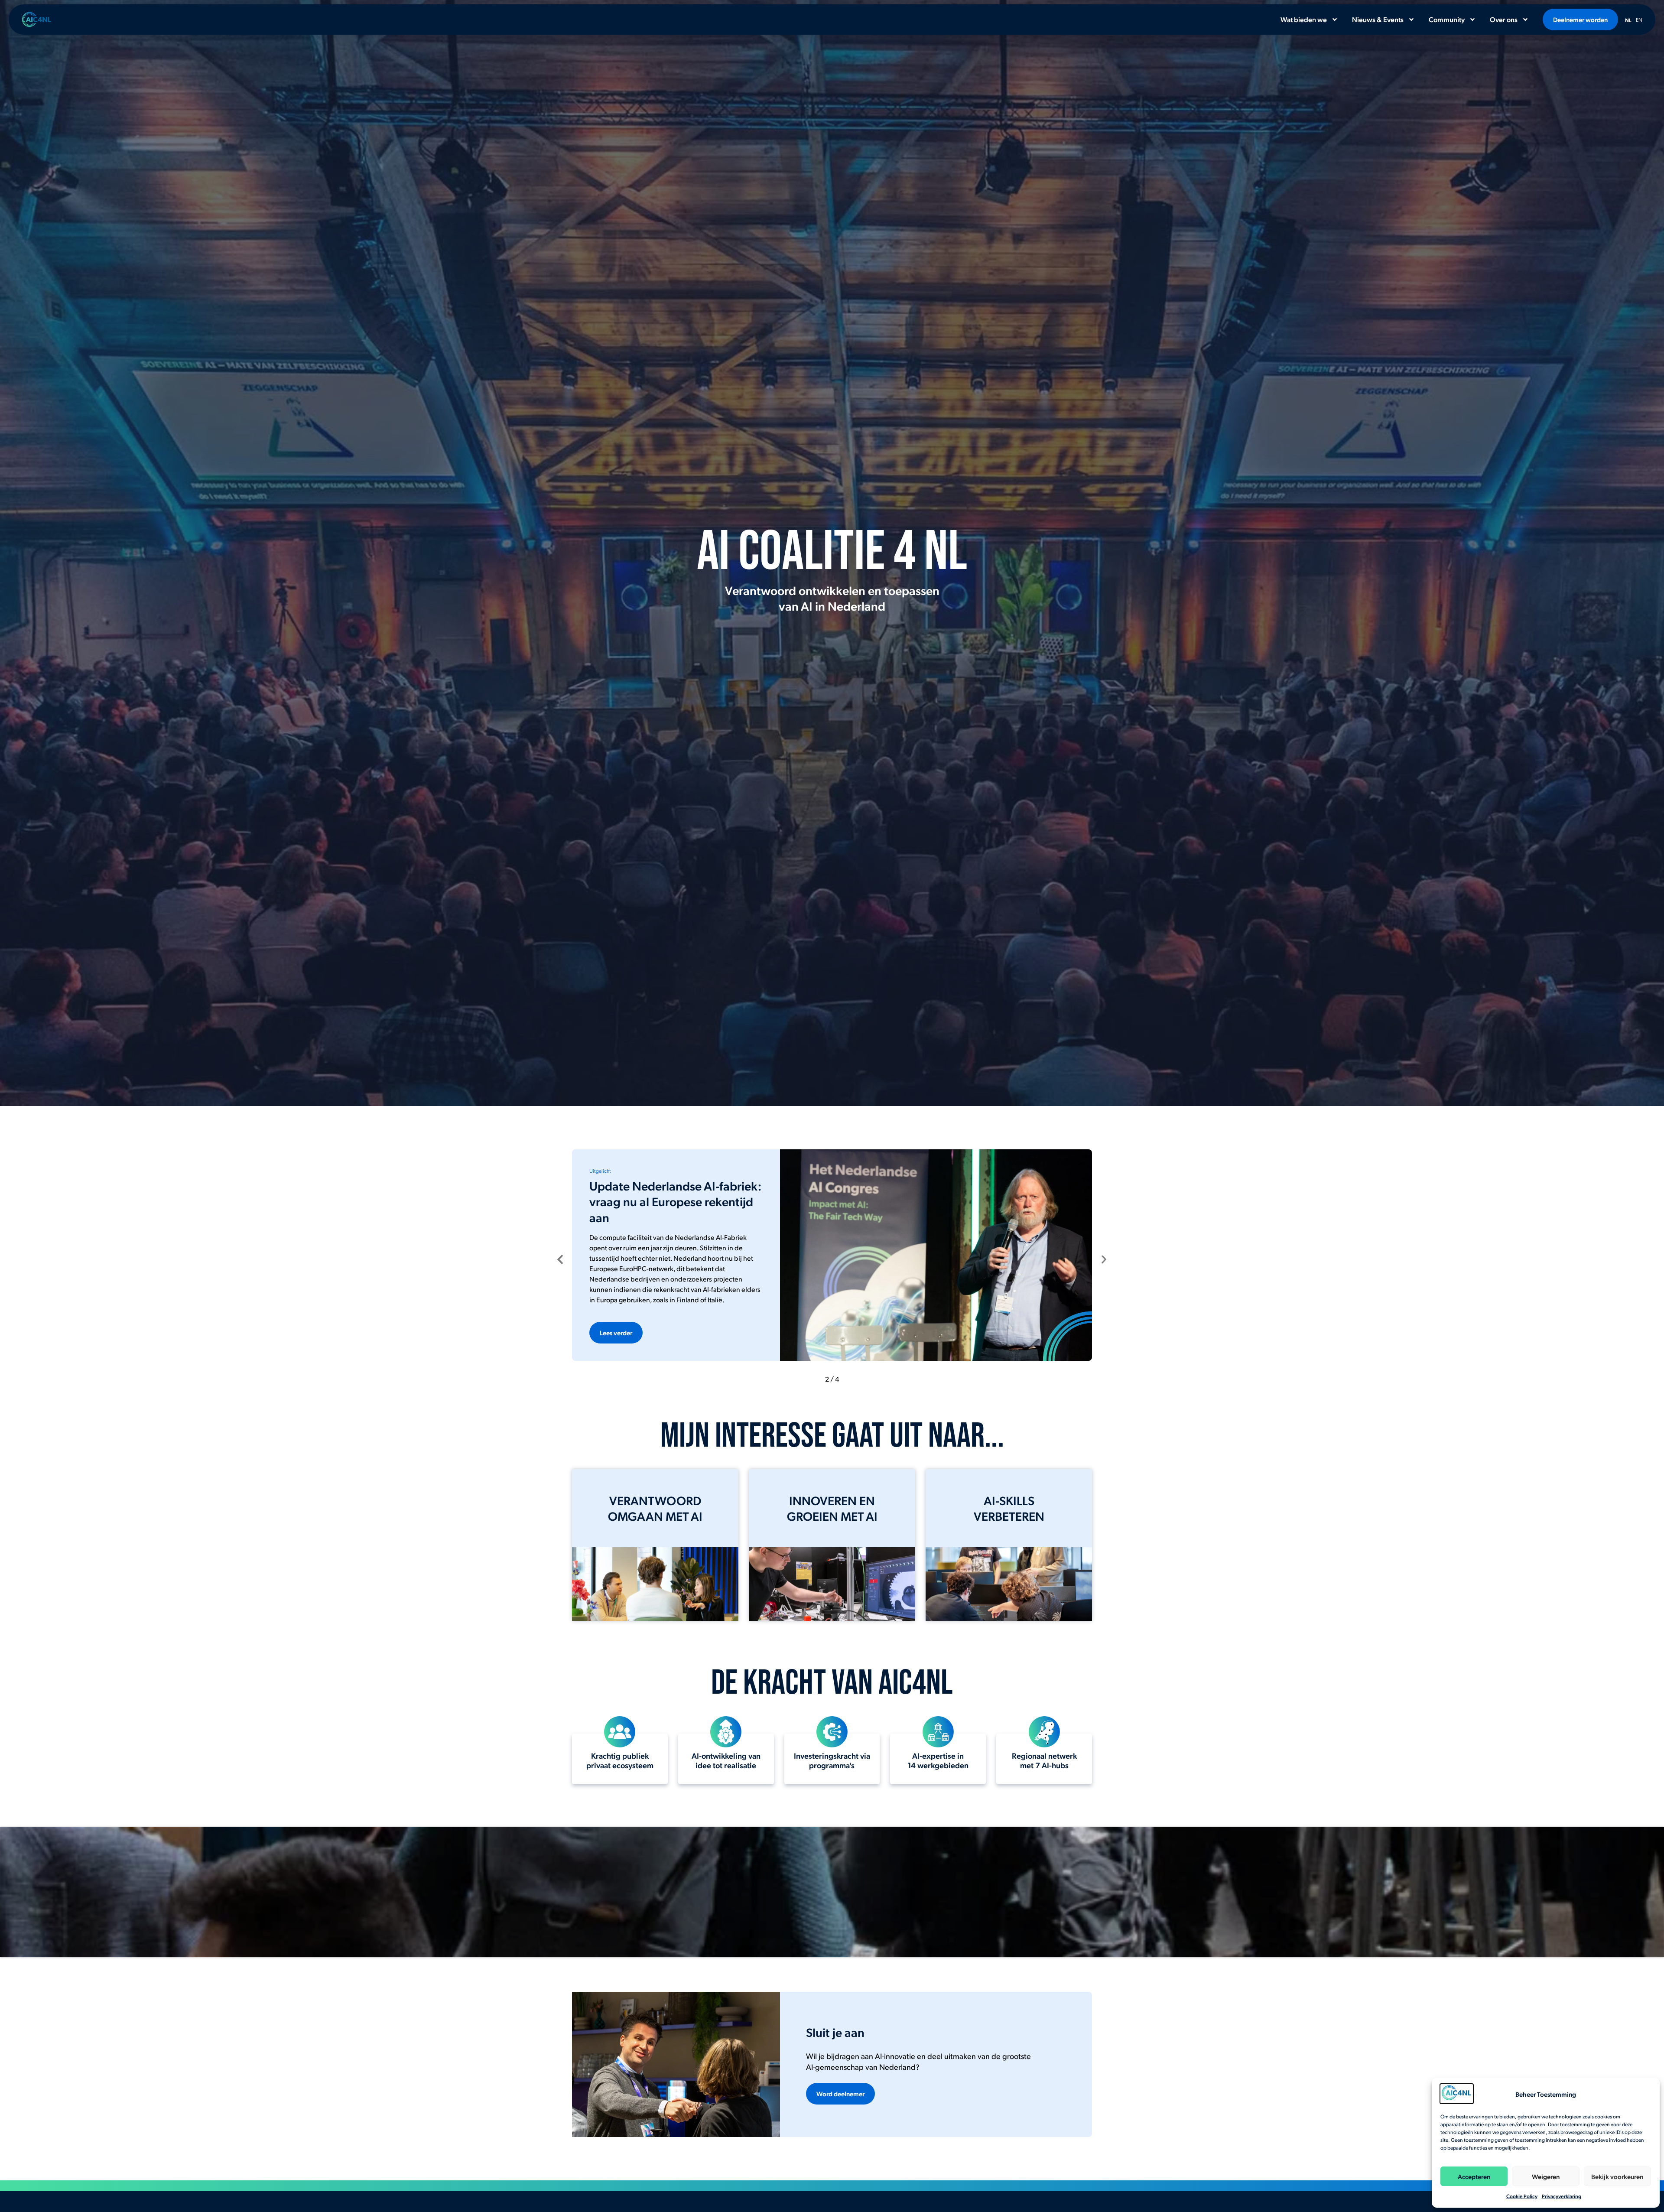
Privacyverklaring (1562, 2196)
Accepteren (1474, 2176)
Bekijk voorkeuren (1617, 2176)
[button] (560, 1259)
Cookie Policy (1522, 2196)
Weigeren (1546, 2176)
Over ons (1504, 19)
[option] (1639, 18)
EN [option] (1639, 20)
